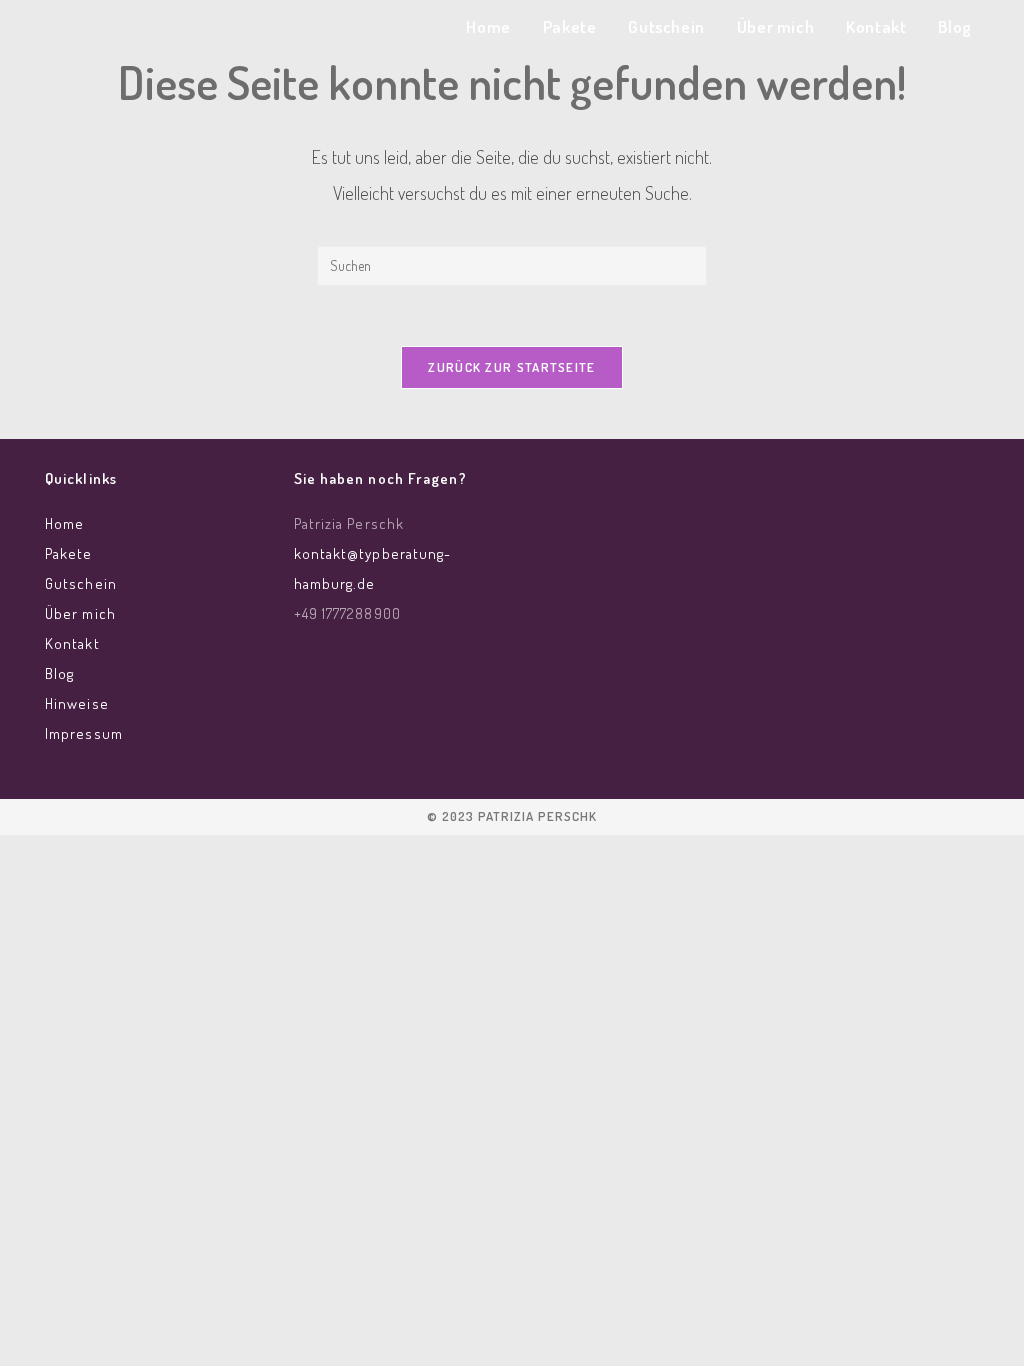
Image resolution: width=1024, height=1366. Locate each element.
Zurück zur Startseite (511, 367)
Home (64, 523)
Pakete (69, 553)
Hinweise (77, 703)
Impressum (84, 733)
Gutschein (81, 583)
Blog (59, 673)
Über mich (80, 613)
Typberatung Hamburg (184, 31)
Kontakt (72, 643)
